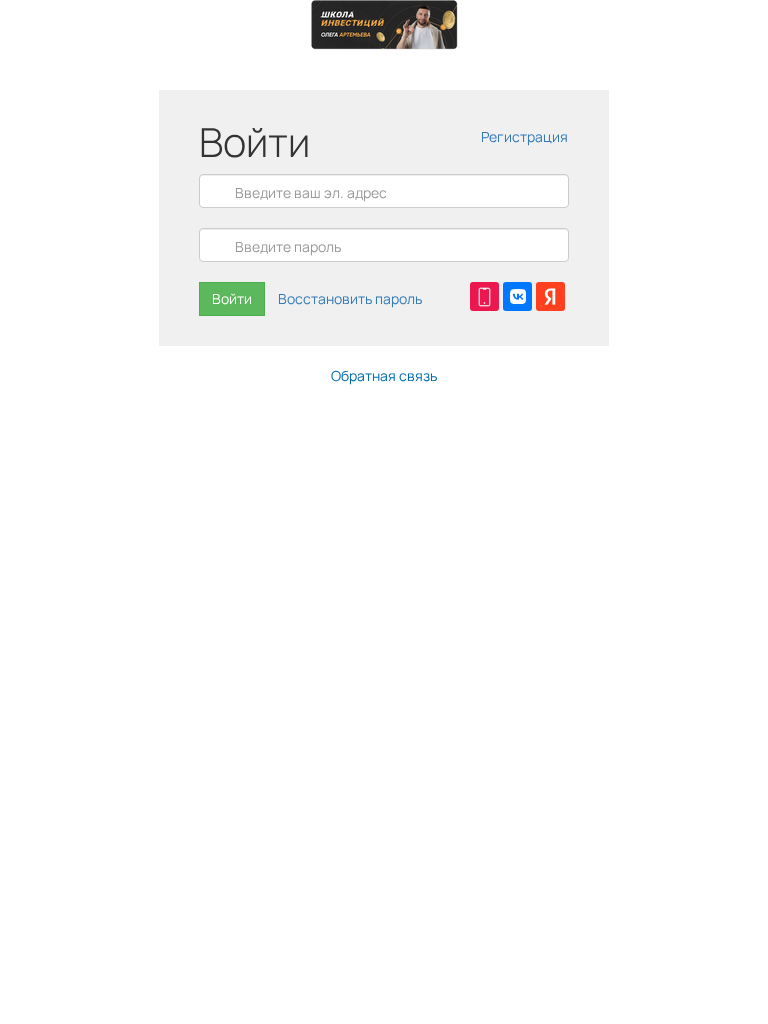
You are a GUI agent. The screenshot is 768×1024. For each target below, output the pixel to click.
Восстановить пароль (350, 298)
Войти (232, 298)
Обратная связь (384, 375)
